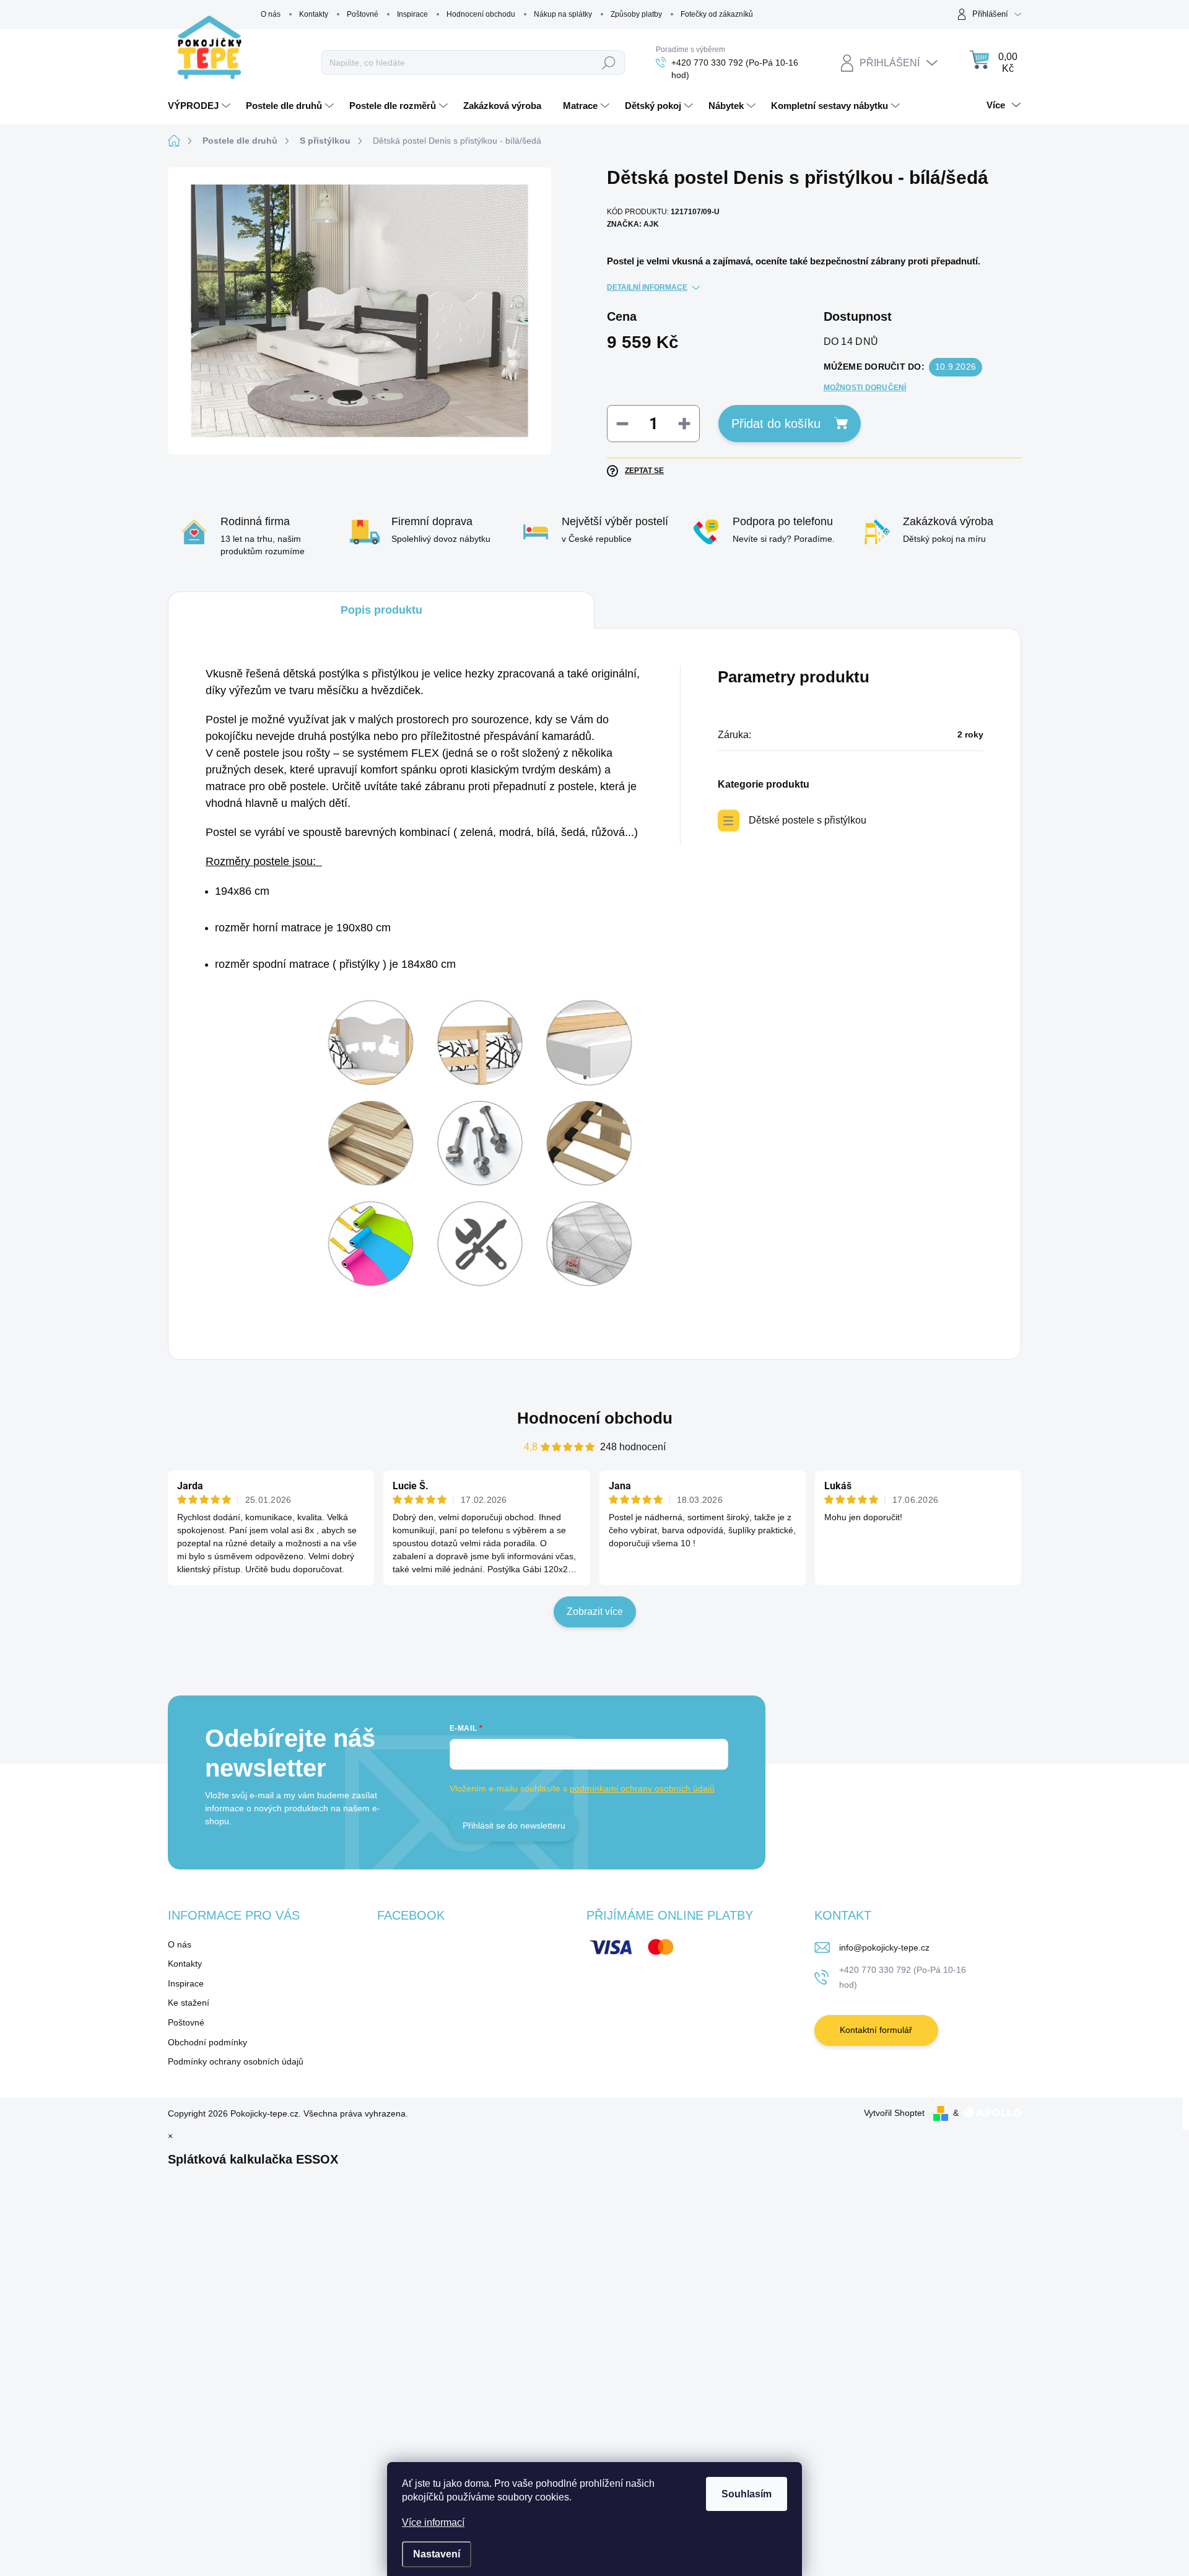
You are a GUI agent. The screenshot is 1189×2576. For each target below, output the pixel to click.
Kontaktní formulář (876, 2030)
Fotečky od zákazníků (717, 14)
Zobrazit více (595, 1612)
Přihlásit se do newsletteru (514, 1825)
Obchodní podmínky (207, 2042)
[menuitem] (201, 106)
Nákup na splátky (563, 14)
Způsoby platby (636, 14)
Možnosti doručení (865, 388)
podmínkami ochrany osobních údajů (642, 1788)
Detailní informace (647, 287)
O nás (271, 14)
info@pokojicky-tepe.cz (884, 1947)
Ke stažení (189, 2003)
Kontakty (314, 14)
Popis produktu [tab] (381, 610)
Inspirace (412, 14)
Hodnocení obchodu (481, 14)
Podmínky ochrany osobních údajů (236, 2061)
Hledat (609, 63)
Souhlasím (747, 2494)
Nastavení (437, 2554)
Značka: (633, 224)
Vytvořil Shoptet (894, 2113)
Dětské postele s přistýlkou (808, 820)
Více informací (433, 2522)
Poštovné (363, 14)
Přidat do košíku (776, 424)
